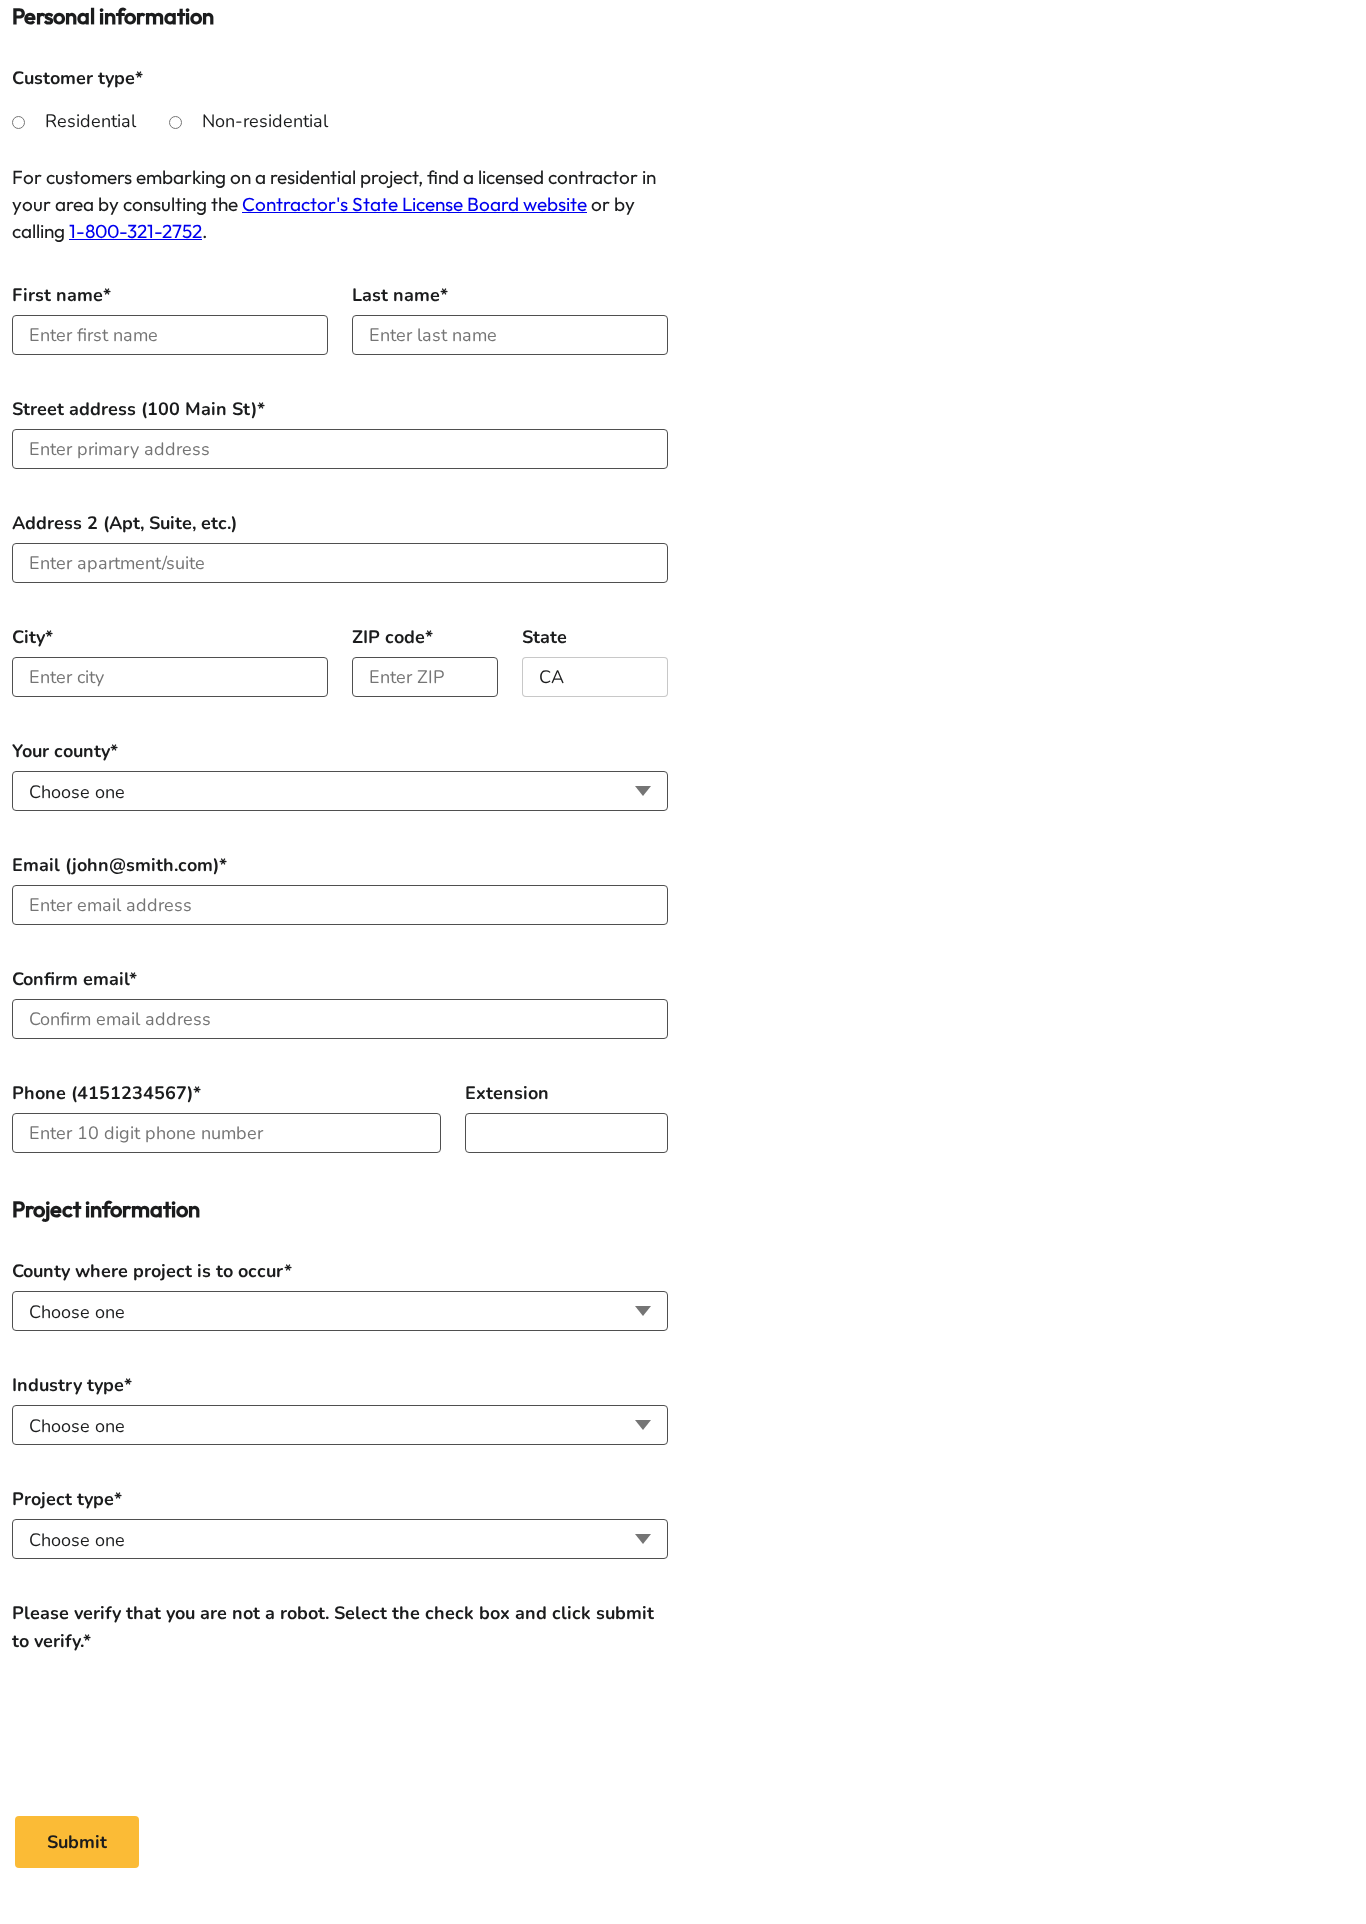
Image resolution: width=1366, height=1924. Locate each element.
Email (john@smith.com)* (119, 865)
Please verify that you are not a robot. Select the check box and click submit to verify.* (333, 1614)
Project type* (67, 1499)
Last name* (400, 295)
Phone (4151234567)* (106, 1093)
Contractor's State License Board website (414, 204)
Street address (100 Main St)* (138, 409)
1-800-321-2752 (135, 231)
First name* (61, 295)
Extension (507, 1093)
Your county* (65, 751)
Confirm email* (74, 979)
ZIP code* (392, 637)
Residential (90, 121)
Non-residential (265, 121)
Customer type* (77, 78)
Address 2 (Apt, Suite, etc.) (124, 523)
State (544, 637)
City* (32, 637)
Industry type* (72, 1385)
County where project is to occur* (152, 1271)
